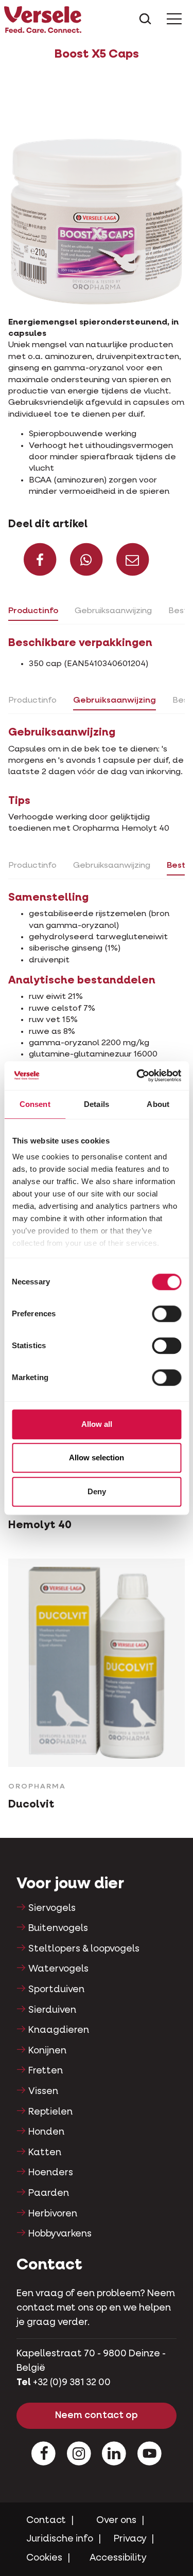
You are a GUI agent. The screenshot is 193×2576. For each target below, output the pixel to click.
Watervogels (58, 1969)
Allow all (97, 1424)
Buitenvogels (58, 1928)
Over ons (116, 2520)
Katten (45, 2153)
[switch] (166, 1314)
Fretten (46, 2071)
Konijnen (47, 2051)
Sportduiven (56, 1990)
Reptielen (50, 2112)
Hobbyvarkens (60, 2234)
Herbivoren (53, 2214)
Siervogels (52, 1908)
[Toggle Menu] (174, 19)
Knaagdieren (59, 2030)
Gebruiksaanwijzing (113, 611)
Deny (97, 1491)
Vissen (43, 2091)
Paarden (49, 2193)
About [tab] (158, 1104)
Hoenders (51, 2173)
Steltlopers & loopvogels (84, 1949)
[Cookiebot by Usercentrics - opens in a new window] (137, 1076)
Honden (46, 2132)
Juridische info (60, 2539)
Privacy (130, 2539)
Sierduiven (52, 2010)
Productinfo (33, 611)
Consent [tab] (35, 1104)
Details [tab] (97, 1104)
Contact (46, 2520)
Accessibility (118, 2558)
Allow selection (97, 1457)
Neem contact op (97, 2416)
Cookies (44, 2558)
